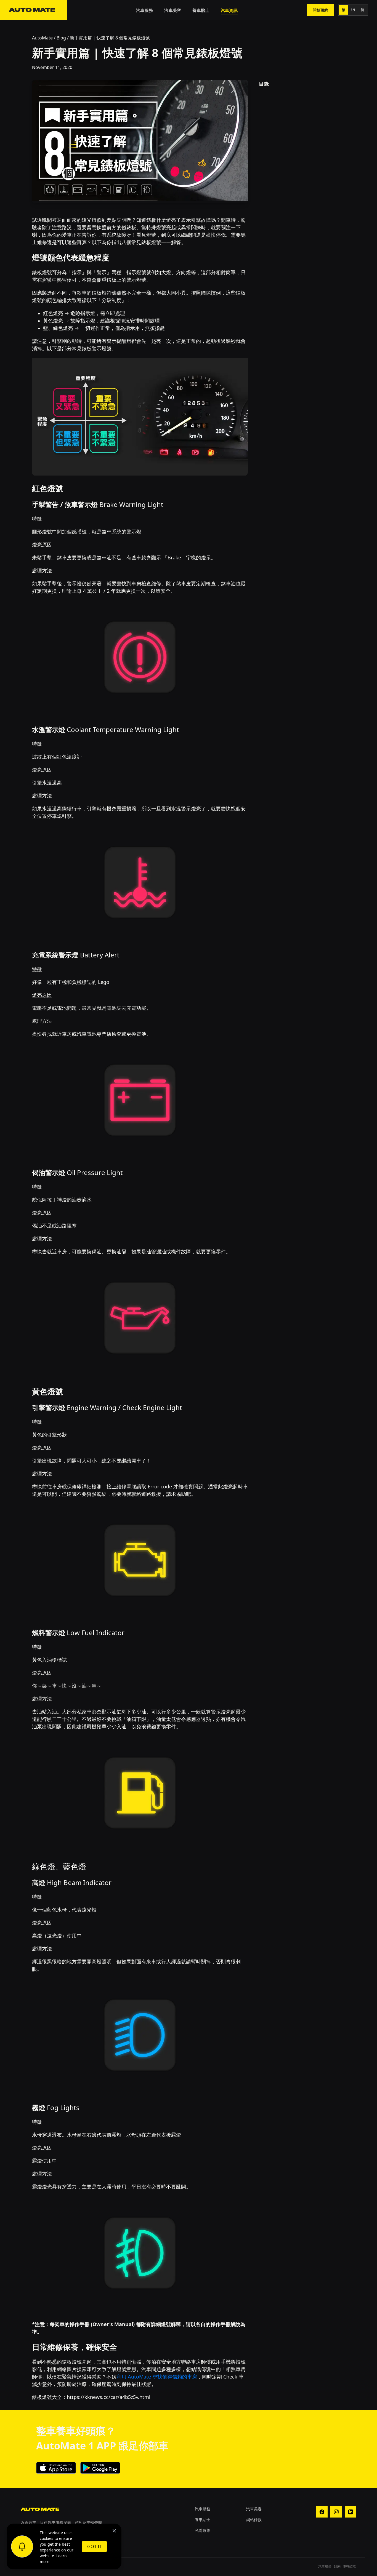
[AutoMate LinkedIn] (351, 2512)
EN (353, 10)
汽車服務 (144, 10)
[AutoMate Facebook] (322, 2512)
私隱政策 (203, 2530)
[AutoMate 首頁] (33, 10)
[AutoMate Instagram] (336, 2512)
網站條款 (254, 2520)
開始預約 (320, 10)
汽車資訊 (229, 10)
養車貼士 (201, 10)
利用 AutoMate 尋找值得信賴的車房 (157, 2377)
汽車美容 (173, 10)
